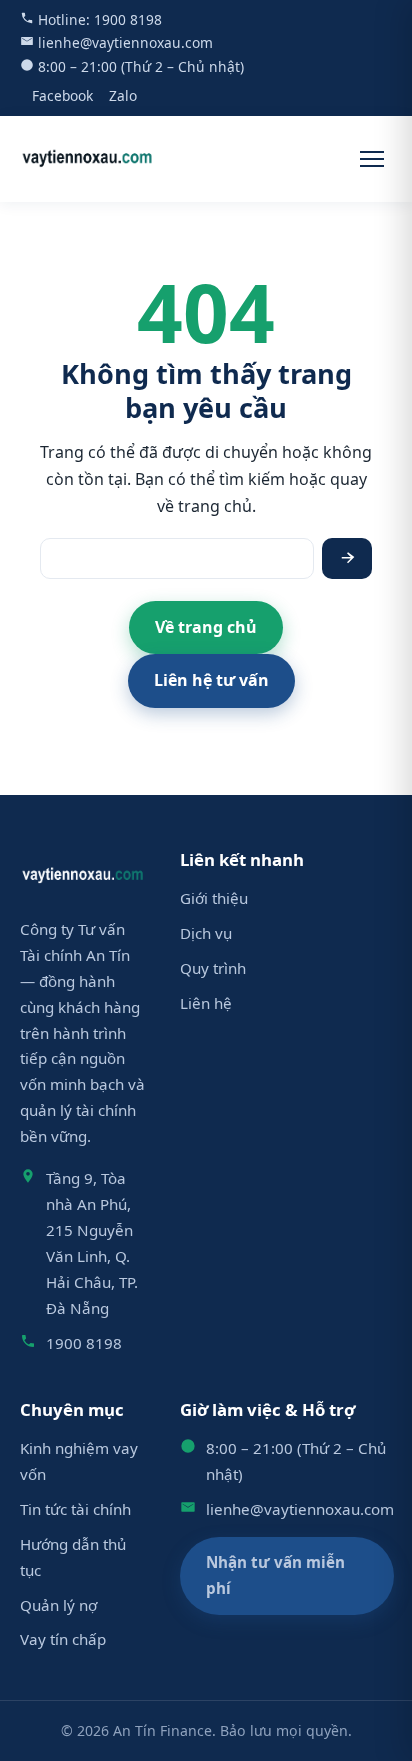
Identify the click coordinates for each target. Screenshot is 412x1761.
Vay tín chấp (63, 1639)
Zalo (123, 95)
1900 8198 (128, 19)
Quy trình (213, 968)
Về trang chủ (206, 627)
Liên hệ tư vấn (211, 680)
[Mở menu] (372, 159)
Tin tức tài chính (75, 1509)
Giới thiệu (214, 898)
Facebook (62, 95)
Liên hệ (206, 1003)
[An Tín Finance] (87, 159)
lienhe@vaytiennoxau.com (125, 42)
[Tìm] (347, 558)
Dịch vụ (206, 933)
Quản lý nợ (58, 1605)
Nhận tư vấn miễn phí (275, 1575)
